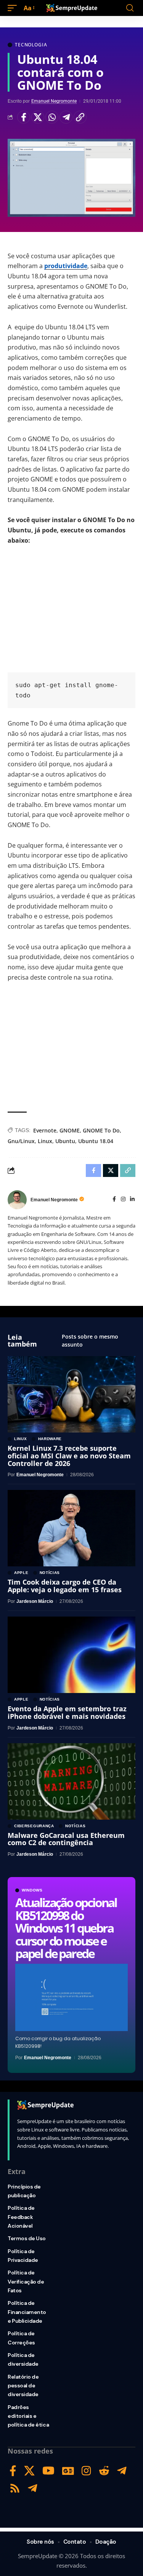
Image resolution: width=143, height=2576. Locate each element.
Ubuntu (65, 1141)
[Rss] (15, 2488)
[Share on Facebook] (24, 117)
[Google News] (68, 2471)
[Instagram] (123, 1200)
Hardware (50, 1439)
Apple (21, 1573)
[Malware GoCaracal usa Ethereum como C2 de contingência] (71, 1781)
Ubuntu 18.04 (96, 1141)
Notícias (50, 1573)
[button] (14, 8)
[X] (29, 2471)
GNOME (70, 1130)
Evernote (45, 1130)
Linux (45, 1141)
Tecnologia (31, 45)
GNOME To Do (101, 1130)
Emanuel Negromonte (54, 101)
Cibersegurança (34, 1826)
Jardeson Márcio (35, 1601)
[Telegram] (122, 2471)
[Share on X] (38, 117)
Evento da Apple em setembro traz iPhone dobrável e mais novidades (67, 1712)
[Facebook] (114, 1200)
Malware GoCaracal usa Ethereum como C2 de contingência (66, 1839)
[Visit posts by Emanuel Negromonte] (17, 1200)
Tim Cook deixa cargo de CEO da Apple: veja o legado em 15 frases (65, 1586)
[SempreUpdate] (72, 8)
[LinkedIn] (132, 1200)
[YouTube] (48, 2471)
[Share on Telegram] (66, 117)
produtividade (66, 266)
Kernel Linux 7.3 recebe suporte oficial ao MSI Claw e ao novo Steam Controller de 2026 (69, 1456)
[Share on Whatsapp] (52, 117)
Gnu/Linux (21, 1141)
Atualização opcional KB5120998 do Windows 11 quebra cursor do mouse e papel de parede (66, 1928)
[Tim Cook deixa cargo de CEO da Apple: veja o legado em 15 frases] (71, 1528)
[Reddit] (104, 2471)
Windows (32, 1890)
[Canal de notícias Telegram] (33, 2488)
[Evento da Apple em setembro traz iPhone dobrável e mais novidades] (71, 1655)
